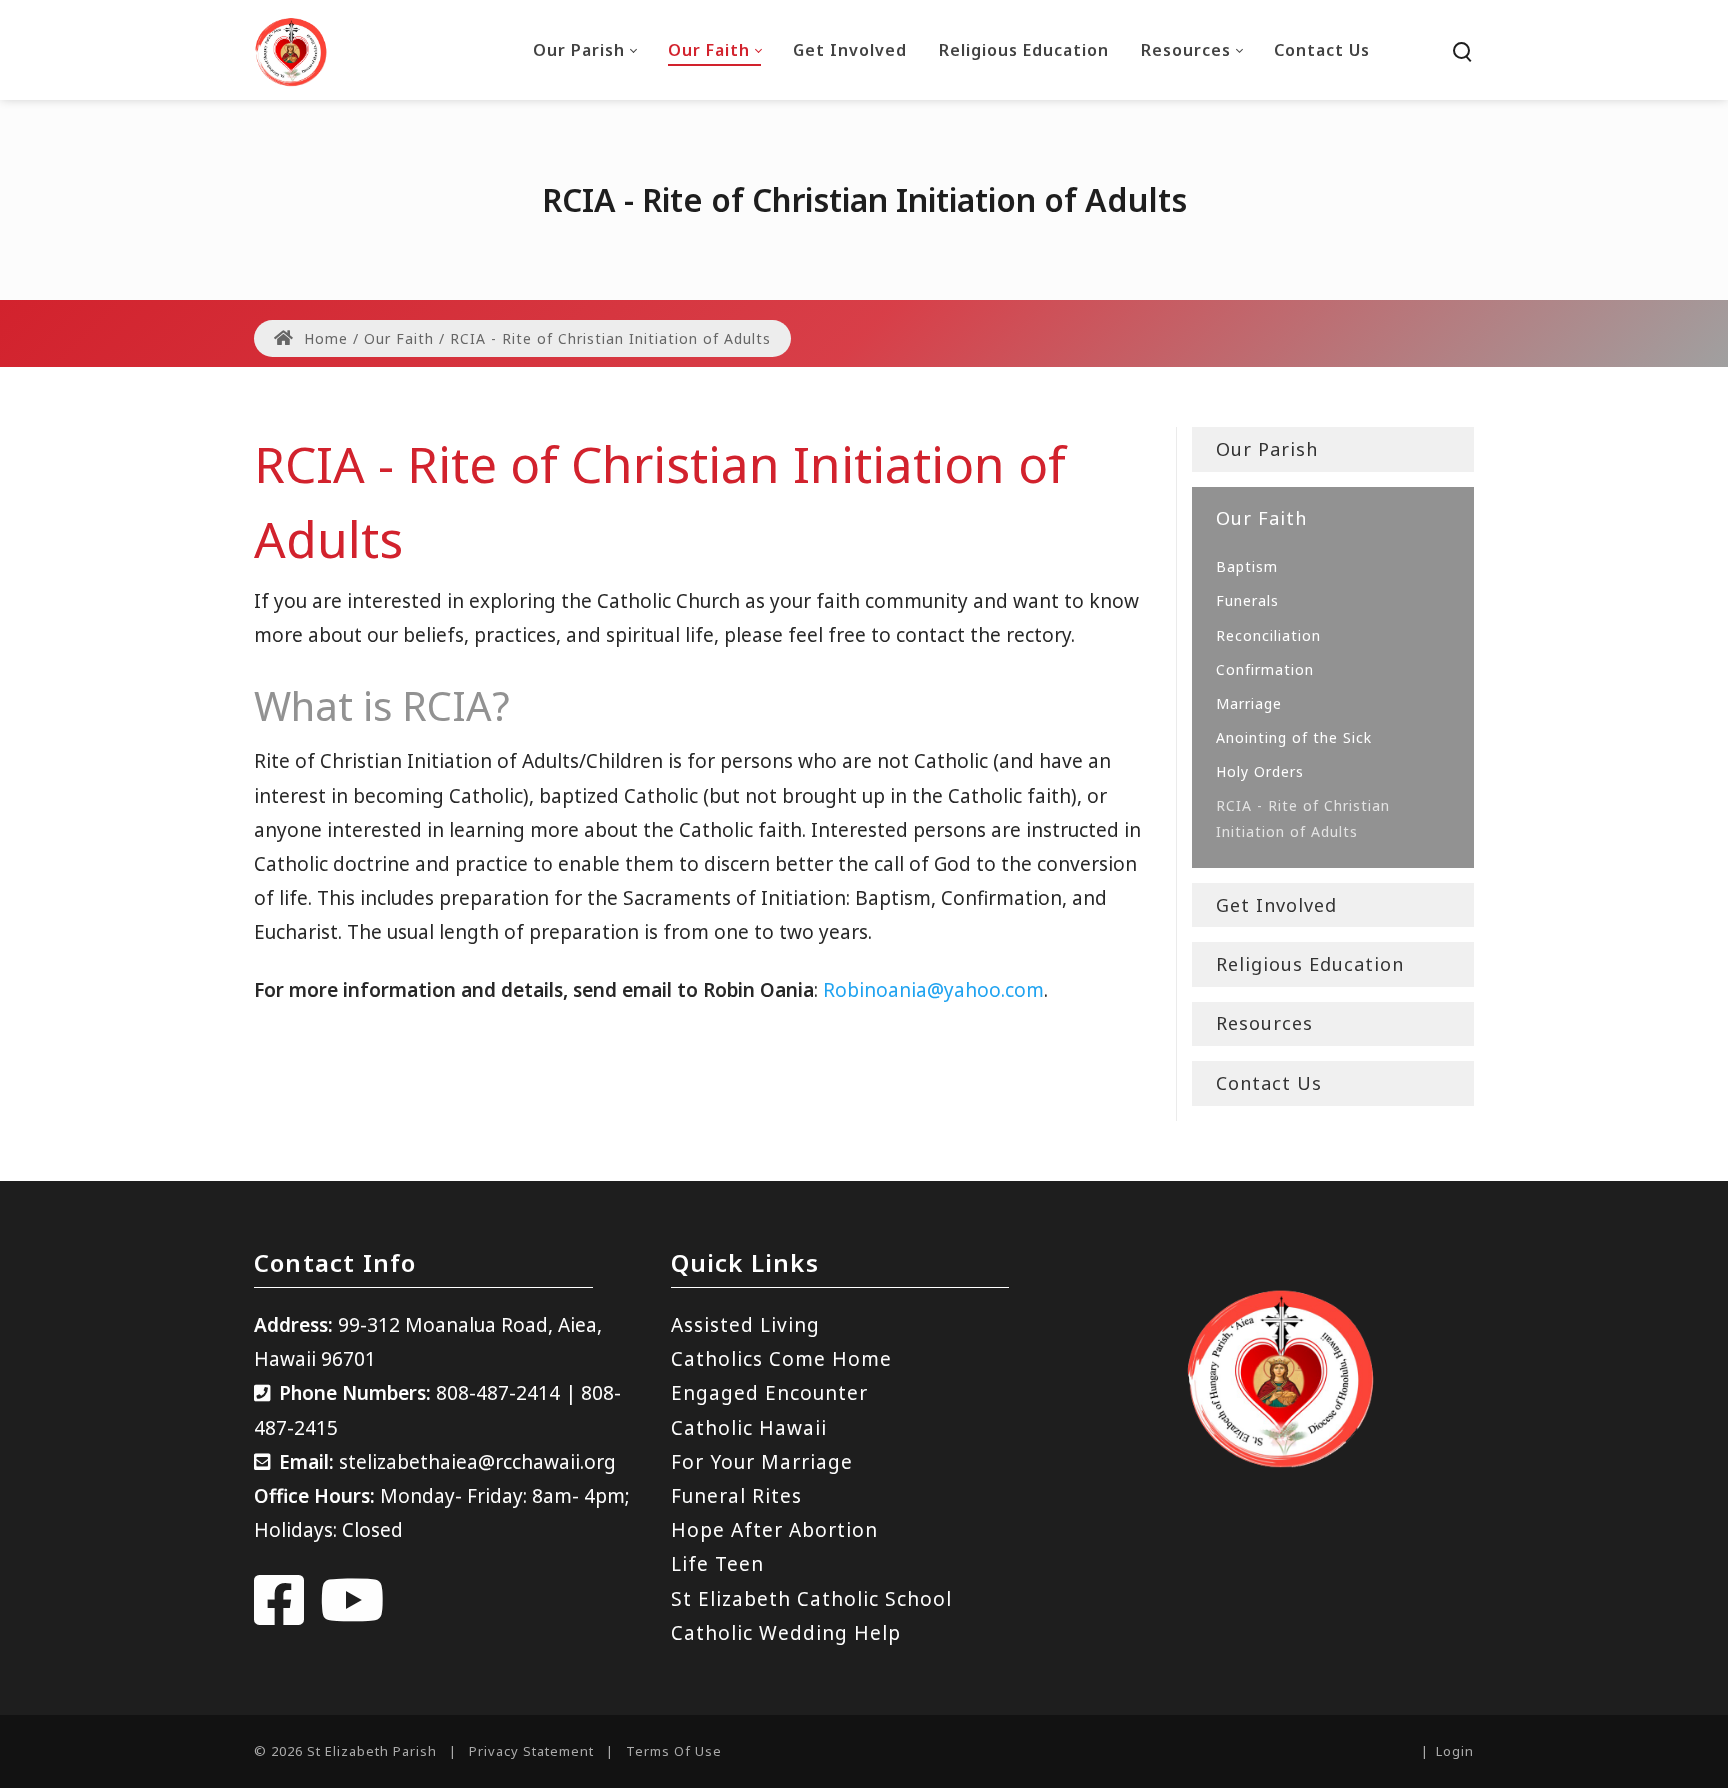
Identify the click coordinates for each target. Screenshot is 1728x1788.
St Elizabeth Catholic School (811, 1599)
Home (323, 338)
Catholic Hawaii (749, 1428)
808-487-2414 (498, 1393)
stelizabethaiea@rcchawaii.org (477, 1462)
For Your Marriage (762, 1462)
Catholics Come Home (781, 1359)
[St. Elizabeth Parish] (291, 50)
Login (1455, 1751)
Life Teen (717, 1564)
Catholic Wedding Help (786, 1633)
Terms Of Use (674, 1751)
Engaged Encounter (769, 1393)
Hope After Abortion (774, 1530)
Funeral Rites (736, 1496)
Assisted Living (745, 1325)
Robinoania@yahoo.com (933, 990)
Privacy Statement (531, 1751)
